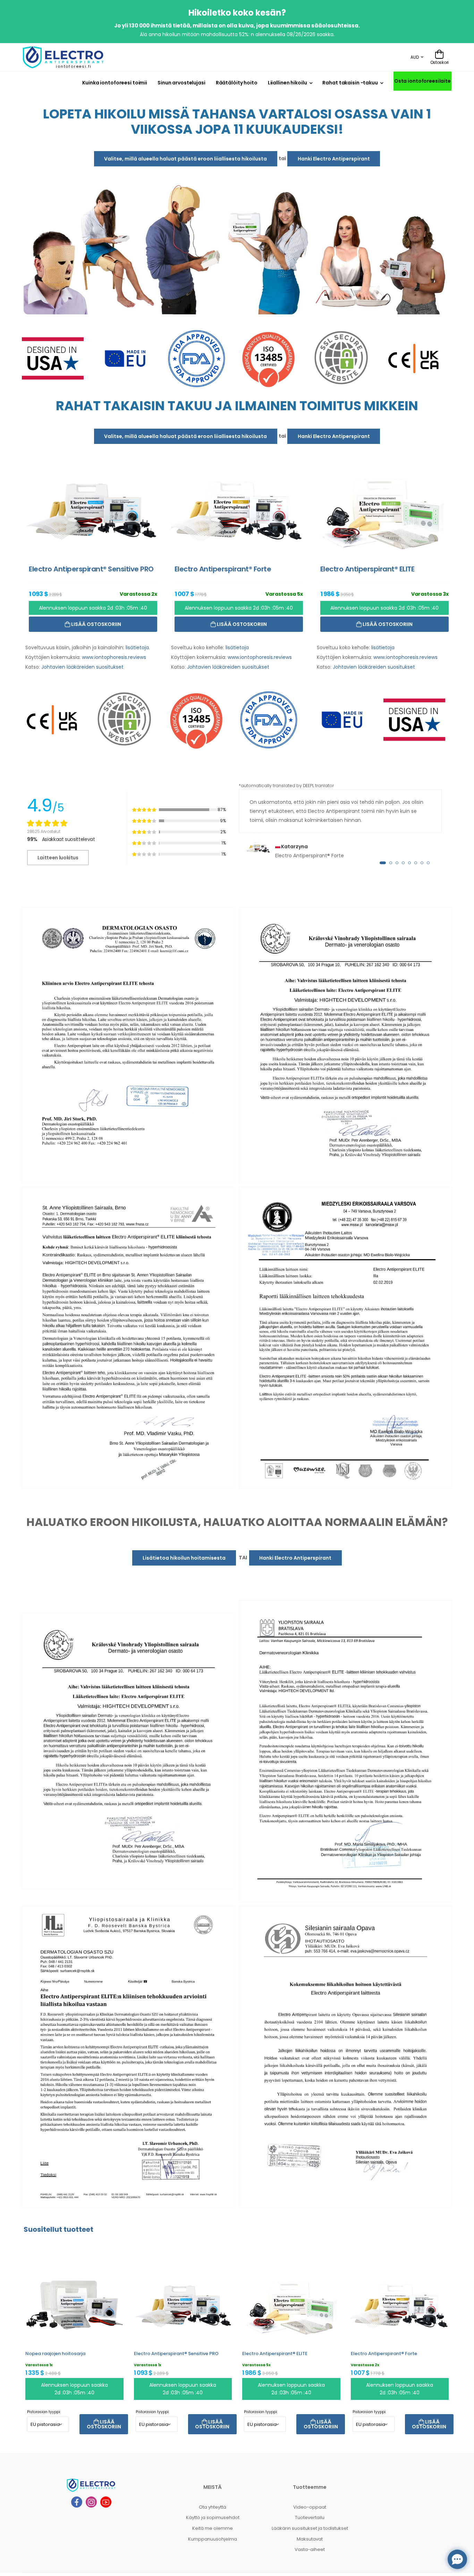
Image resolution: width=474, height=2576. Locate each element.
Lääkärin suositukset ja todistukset (310, 2528)
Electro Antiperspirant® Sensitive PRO (176, 2353)
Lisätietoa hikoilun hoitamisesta (184, 1558)
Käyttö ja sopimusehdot (213, 2517)
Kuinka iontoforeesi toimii (115, 83)
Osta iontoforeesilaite (422, 81)
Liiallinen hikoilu (287, 83)
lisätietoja (137, 647)
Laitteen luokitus (58, 858)
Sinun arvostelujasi (181, 83)
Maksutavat (310, 2539)
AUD (415, 57)
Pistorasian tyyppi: (44, 2412)
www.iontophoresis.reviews (114, 657)
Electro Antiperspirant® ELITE (275, 2353)
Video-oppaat (310, 2507)
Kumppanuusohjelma (213, 2539)
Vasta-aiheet (310, 2549)
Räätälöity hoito (237, 83)
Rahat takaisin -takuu (350, 83)
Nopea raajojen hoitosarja (55, 2353)
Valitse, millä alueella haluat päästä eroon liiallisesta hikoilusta (185, 159)
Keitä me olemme (213, 2528)
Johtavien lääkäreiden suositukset (82, 667)
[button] (383, 862)
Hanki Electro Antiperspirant (334, 159)
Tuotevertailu (310, 2517)
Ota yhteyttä (213, 2507)
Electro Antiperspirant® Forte (384, 2353)
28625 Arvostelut (44, 831)
